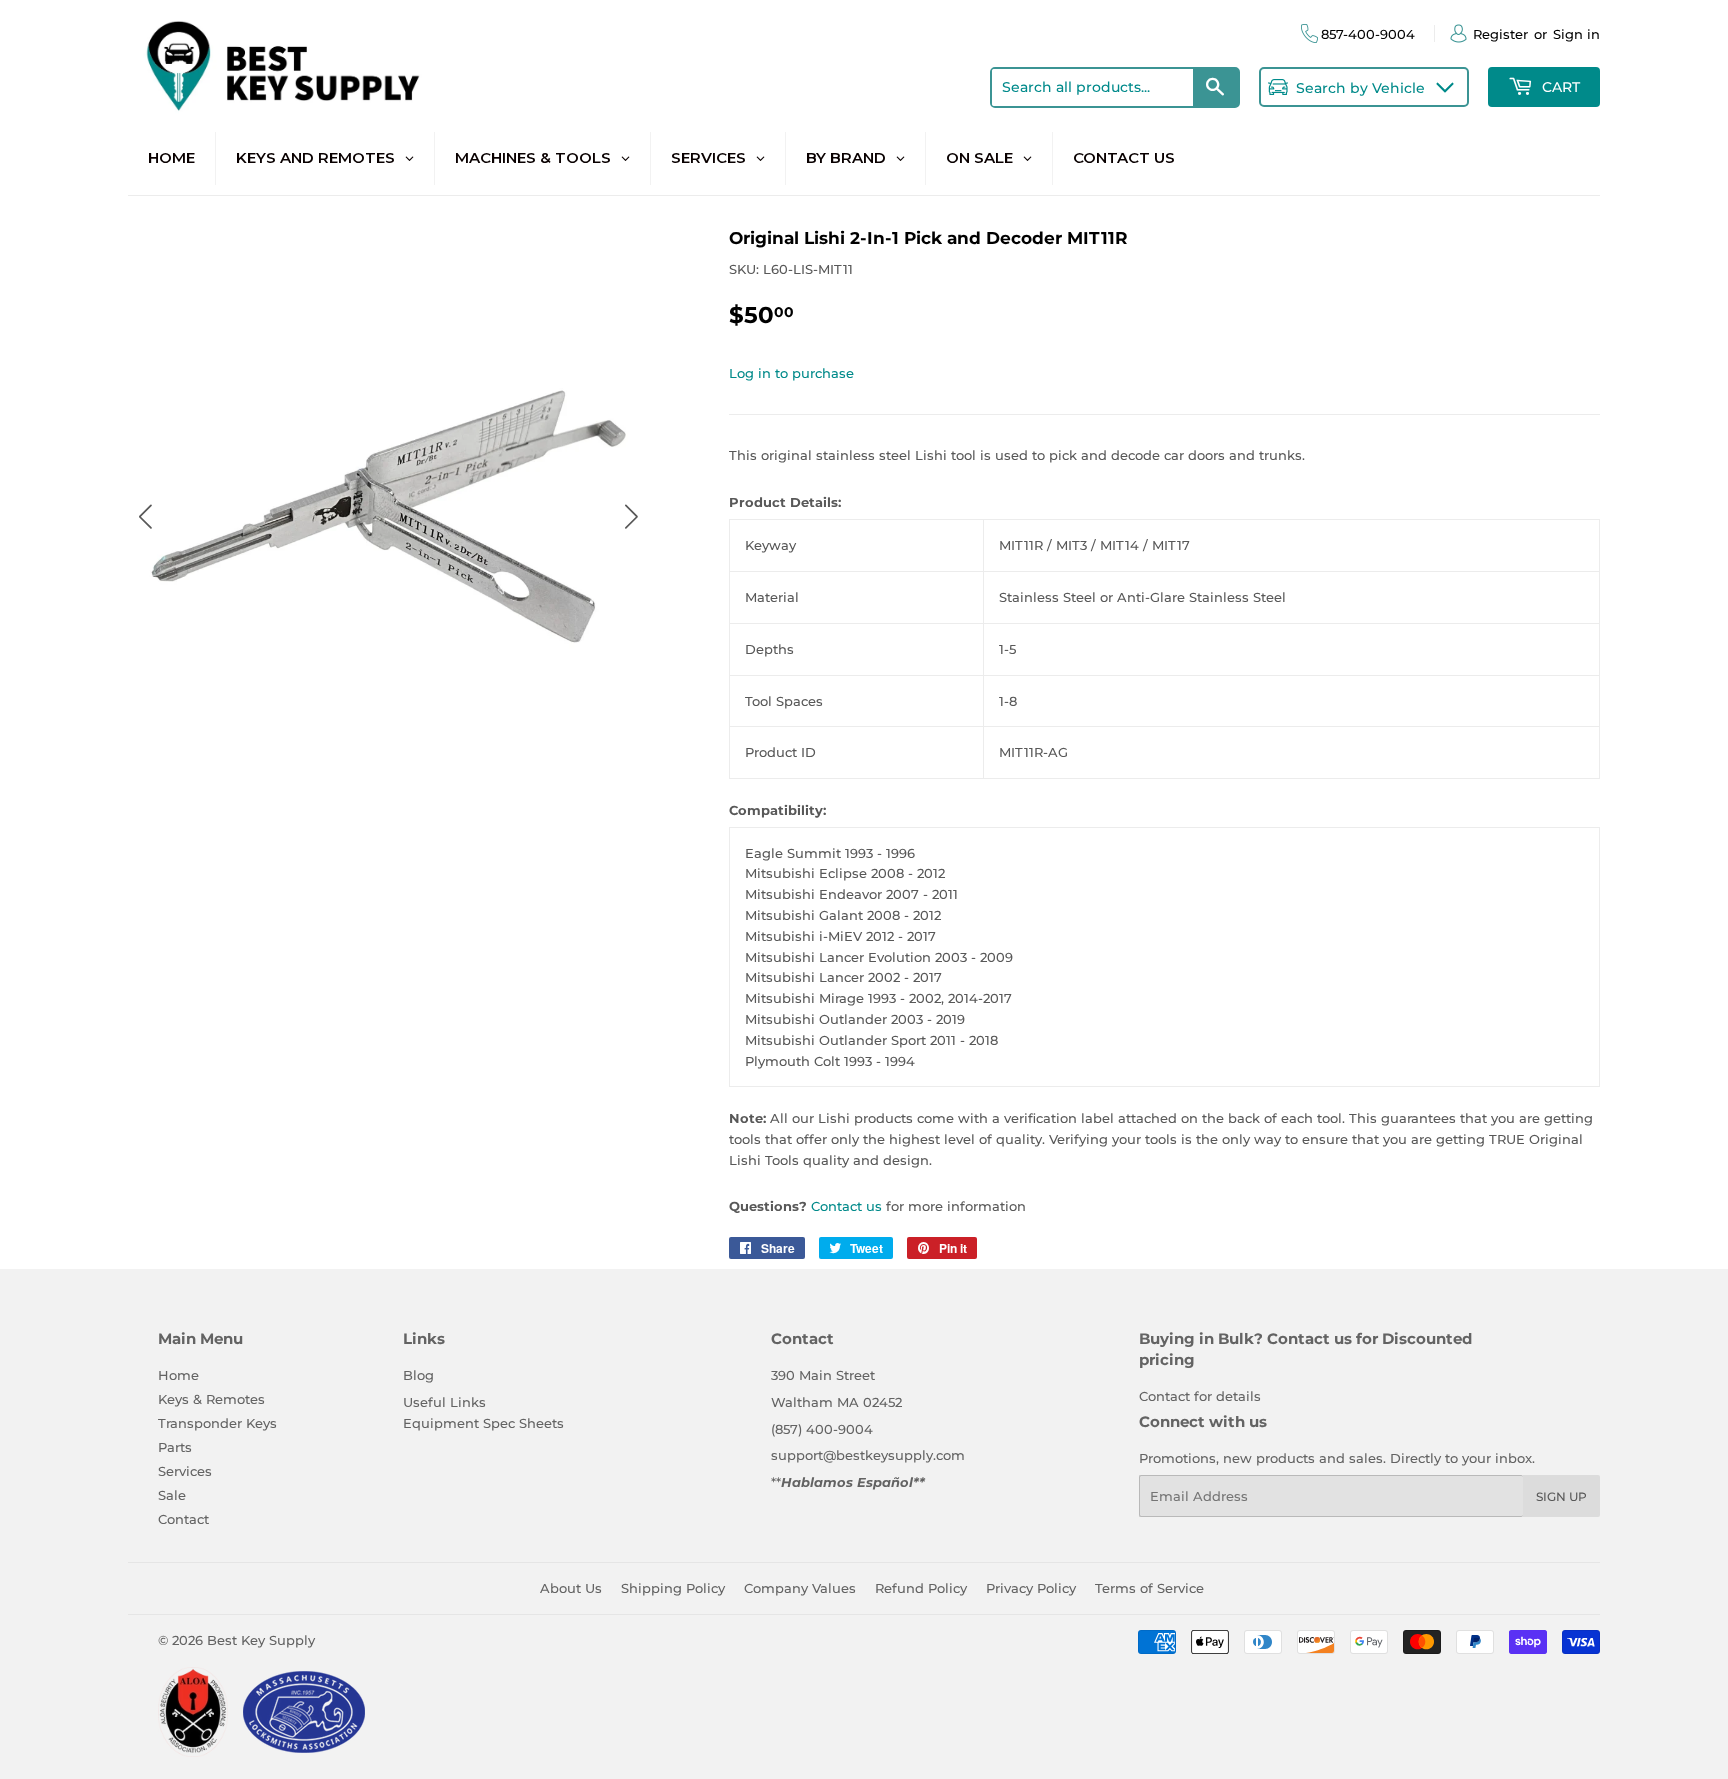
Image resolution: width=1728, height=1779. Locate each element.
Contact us (846, 1206)
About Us (571, 1588)
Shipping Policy (673, 1588)
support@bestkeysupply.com (868, 1455)
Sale (172, 1495)
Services (185, 1471)
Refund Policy (921, 1588)
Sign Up (1561, 1496)
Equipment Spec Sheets (483, 1423)
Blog (418, 1375)
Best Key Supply (261, 1640)
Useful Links (444, 1402)
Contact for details (1200, 1396)
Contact (183, 1519)
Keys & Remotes (211, 1399)
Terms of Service (1149, 1588)
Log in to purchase (791, 373)
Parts (175, 1447)
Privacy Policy (1031, 1588)
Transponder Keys (217, 1423)
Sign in (1576, 34)
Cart (1559, 87)
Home (178, 1375)
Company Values (800, 1588)
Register (1500, 34)
